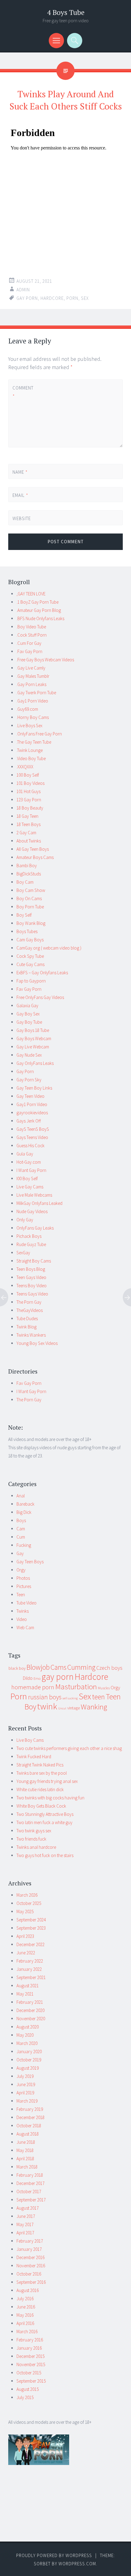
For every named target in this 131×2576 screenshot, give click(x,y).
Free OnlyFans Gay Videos (40, 997)
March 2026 (27, 1895)
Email (20, 495)
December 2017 (30, 2183)
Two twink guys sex (34, 1831)
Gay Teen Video (30, 1096)
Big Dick (24, 1512)
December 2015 (30, 2356)
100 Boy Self (28, 775)
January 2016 (29, 2348)
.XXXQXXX (25, 767)
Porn (72, 298)
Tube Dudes (27, 1319)
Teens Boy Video (32, 1286)
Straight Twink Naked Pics (40, 1765)
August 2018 (28, 2134)
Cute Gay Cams (30, 964)
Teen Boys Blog (31, 1269)
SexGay (23, 1253)
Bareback (25, 1504)
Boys (21, 1520)
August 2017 (28, 2208)
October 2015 (29, 2373)
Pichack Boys (29, 1236)
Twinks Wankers (31, 1335)
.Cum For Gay (29, 643)
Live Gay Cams (30, 1187)
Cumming (81, 1667)
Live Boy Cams (30, 1740)
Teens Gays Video (32, 1294)
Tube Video (27, 1603)
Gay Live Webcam (33, 1047)
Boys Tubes (27, 931)
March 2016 (27, 2332)
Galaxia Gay (27, 1006)
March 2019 (27, 2101)
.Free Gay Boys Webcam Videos (45, 660)
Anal (21, 1496)
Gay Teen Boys (30, 1562)
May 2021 (25, 1994)
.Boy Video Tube (31, 627)
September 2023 (31, 1928)
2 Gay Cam (26, 833)
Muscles (104, 1688)
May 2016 (25, 2315)
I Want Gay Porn (31, 1170)
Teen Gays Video (31, 1277)
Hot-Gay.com (29, 1162)
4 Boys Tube (66, 12)
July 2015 (25, 2397)
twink (47, 1706)
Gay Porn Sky (29, 1080)
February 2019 (30, 2109)
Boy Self (24, 915)
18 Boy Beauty (30, 808)
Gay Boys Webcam (34, 1038)
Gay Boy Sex (28, 1014)
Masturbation (76, 1687)
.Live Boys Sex (29, 726)
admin (23, 290)
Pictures (24, 1586)
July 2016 (25, 2299)
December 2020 (30, 2010)
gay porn (27, 298)
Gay (20, 1553)
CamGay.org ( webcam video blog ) (49, 948)
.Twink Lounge (30, 750)
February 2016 (30, 2340)
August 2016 (28, 2290)
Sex (85, 298)
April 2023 (25, 1936)
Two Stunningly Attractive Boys (45, 1814)
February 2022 (30, 1961)
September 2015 (31, 2381)
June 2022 (26, 1953)
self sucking (70, 1698)
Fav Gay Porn (29, 989)
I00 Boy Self (27, 1178)
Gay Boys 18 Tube (33, 1030)
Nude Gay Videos (32, 1211)
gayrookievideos (32, 1113)
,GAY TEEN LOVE (31, 594)
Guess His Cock (30, 1146)
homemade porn (33, 1687)
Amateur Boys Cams (35, 857)
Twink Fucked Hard (34, 1757)
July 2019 (25, 2076)
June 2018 (26, 2142)
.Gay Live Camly (31, 668)
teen (98, 1697)
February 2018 (30, 2175)
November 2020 (31, 2019)
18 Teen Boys (28, 824)
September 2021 (31, 1977)
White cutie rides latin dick (40, 1789)
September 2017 (31, 2200)
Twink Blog (27, 1327)
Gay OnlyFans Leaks (35, 1063)
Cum (21, 1537)
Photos (23, 1578)
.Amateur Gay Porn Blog (39, 610)
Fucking (24, 1545)
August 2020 (28, 2027)
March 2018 (27, 2167)
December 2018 (30, 2117)
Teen (21, 1595)
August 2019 (28, 2068)
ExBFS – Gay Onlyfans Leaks (42, 973)
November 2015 (31, 2364)
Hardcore (52, 298)
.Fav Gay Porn (29, 651)
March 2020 (27, 2043)
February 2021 (30, 2002)
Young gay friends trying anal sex (47, 1781)
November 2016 (31, 2266)
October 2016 (29, 2274)
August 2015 (28, 2389)
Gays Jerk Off (29, 1121)
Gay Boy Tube (29, 1022)
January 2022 (29, 1969)
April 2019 (25, 2093)
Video (22, 1619)
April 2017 (25, 2233)
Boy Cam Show (31, 890)
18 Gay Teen (27, 816)
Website (22, 518)
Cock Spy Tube (30, 956)
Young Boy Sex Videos (37, 1343)
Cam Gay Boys (30, 940)
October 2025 (29, 1903)
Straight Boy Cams (34, 1261)
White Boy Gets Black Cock (41, 1806)
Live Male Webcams (34, 1195)
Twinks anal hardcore (36, 1847)
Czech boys (109, 1668)
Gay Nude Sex (29, 1055)
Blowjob (38, 1667)
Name (20, 472)
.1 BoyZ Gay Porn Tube (37, 602)
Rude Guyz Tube (31, 1244)
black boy (17, 1668)
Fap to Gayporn (31, 981)
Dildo (28, 1678)
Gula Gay (25, 1154)
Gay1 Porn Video (32, 1104)
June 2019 (26, 2084)
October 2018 (29, 2126)
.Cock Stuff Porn (32, 635)
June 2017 (26, 2216)
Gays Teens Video (32, 1137)
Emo (37, 1678)
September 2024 (31, 1920)
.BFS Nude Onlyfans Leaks (40, 618)
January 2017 (29, 2249)
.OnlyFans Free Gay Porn (39, 734)
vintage (74, 1708)
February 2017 (30, 2241)
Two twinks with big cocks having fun (50, 1798)
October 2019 (29, 2060)
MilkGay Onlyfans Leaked (39, 1203)
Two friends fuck (31, 1839)
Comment (23, 392)
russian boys (45, 1697)
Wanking (94, 1707)
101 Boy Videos (30, 783)
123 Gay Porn (29, 800)
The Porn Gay (29, 1302)
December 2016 (30, 2257)
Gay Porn (25, 1071)
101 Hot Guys (28, 791)
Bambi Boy (27, 866)
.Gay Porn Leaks (31, 684)
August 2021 (28, 1986)
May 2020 (25, 2035)
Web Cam (25, 1628)
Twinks (23, 1611)
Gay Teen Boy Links (34, 1088)
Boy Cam (25, 882)
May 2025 (25, 1911)
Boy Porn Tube (30, 907)
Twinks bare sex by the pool (42, 1773)
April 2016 (25, 2323)
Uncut (62, 1708)
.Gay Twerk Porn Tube (36, 693)
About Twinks (29, 841)
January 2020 (29, 2051)
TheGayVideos (30, 1310)
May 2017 (25, 2224)
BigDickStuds (29, 874)
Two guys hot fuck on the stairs (45, 1855)
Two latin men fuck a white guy (44, 1822)
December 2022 (30, 1944)
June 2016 (26, 2307)
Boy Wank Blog (31, 923)
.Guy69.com (27, 709)
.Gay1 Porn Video (32, 701)
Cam (21, 1529)
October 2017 (29, 2192)
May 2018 (25, 2150)
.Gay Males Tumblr (33, 676)
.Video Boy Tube (31, 758)
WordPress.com (77, 2564)
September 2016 (31, 2282)
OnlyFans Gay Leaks (35, 1228)
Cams (58, 1667)
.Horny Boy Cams (33, 717)
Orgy (21, 1570)
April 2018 (25, 2159)
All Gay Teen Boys (33, 849)
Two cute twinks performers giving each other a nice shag (69, 1748)
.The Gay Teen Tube (34, 742)
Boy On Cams (29, 898)
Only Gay (25, 1220)
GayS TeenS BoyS (33, 1129)
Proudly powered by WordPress (54, 2555)
